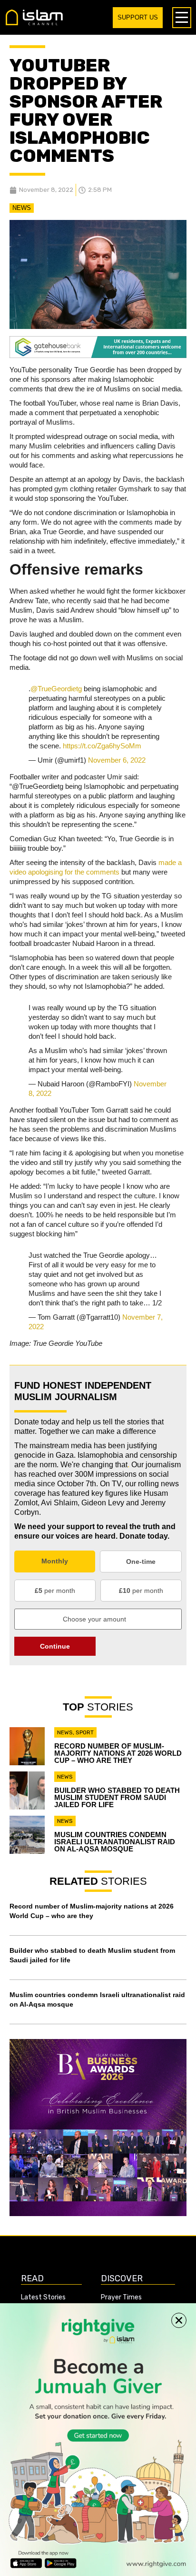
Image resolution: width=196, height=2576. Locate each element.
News (22, 208)
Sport (85, 1732)
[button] (179, 2320)
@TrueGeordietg (56, 689)
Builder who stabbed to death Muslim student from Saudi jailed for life (117, 1797)
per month (55, 1591)
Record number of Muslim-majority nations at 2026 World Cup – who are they (118, 1753)
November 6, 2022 (117, 760)
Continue (55, 1646)
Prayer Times (121, 2297)
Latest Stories (43, 2297)
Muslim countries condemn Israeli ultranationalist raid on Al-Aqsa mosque (115, 1842)
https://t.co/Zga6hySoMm (102, 746)
